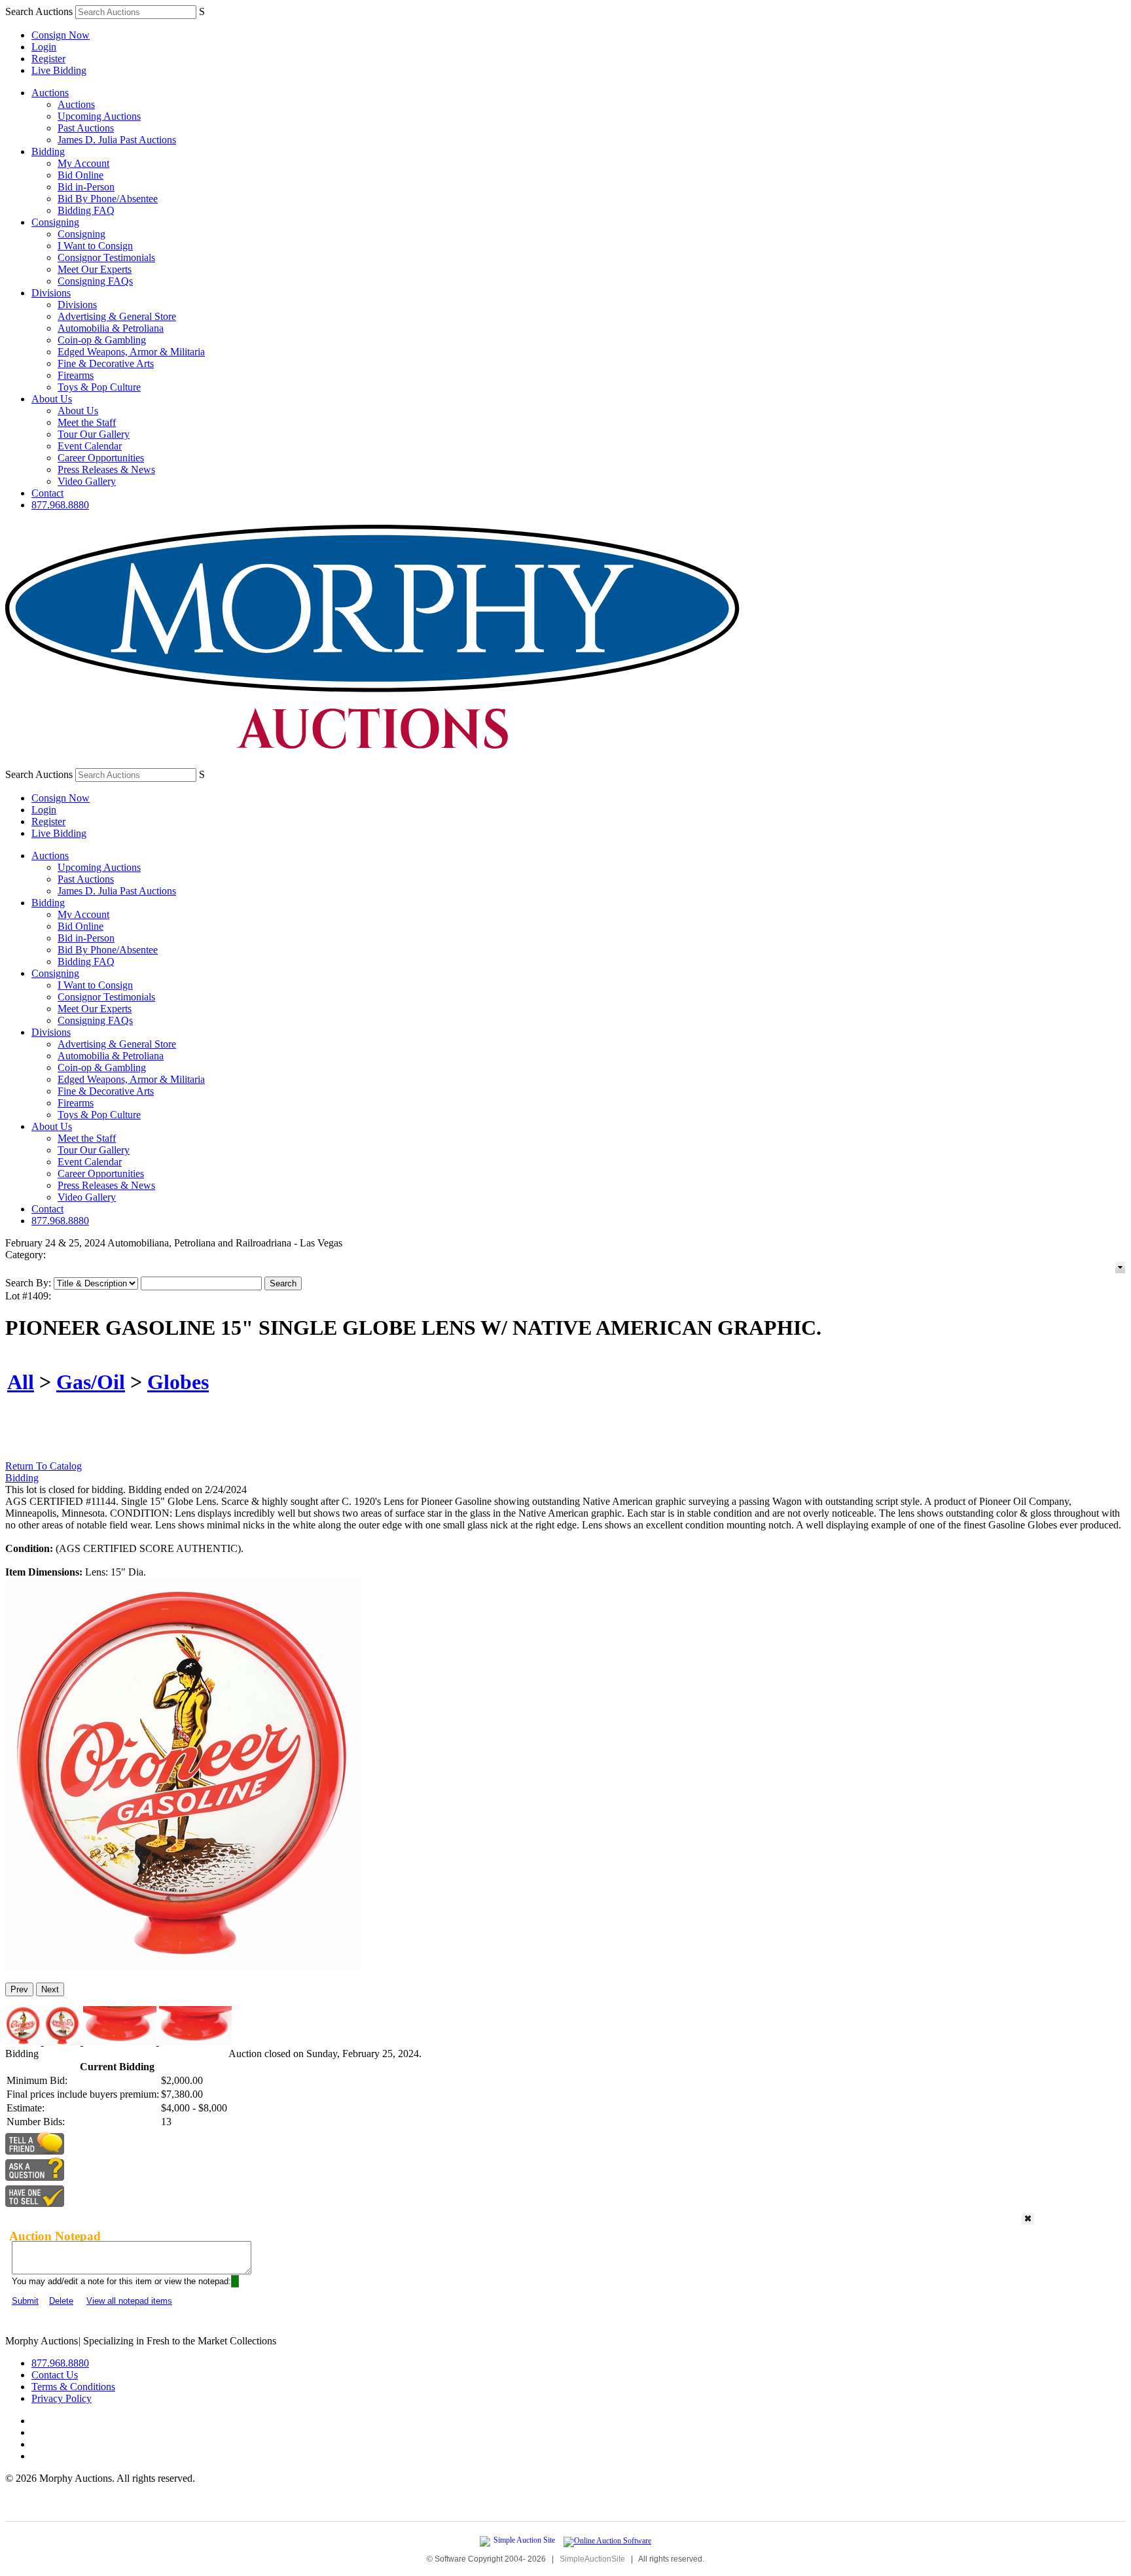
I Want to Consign (95, 246)
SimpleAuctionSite (592, 2559)
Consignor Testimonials (106, 257)
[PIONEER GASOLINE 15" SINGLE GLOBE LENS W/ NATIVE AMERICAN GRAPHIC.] (184, 1967)
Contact (47, 493)
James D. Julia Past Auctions (117, 140)
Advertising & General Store (117, 316)
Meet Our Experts (95, 269)
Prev (19, 1989)
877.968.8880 (60, 505)
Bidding (48, 151)
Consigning (55, 222)
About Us (52, 399)
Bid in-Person (86, 187)
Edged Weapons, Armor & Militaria (131, 352)
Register (48, 59)
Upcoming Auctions (99, 116)
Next (50, 1989)
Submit (25, 2301)
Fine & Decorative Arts (106, 363)
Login (44, 47)
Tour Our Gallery (94, 434)
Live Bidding (59, 70)
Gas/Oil (91, 1382)
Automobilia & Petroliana (111, 328)
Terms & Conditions (73, 2387)
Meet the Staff (87, 422)
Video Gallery (87, 481)
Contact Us (55, 2375)
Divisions (51, 293)
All (21, 1382)
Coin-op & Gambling (102, 340)
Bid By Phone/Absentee (108, 199)
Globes (178, 1382)
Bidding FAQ (86, 210)
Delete (61, 2301)
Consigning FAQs (95, 281)
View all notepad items (129, 2301)
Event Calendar (90, 446)
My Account (83, 163)
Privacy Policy (62, 2398)
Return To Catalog (44, 1466)
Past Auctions (86, 128)
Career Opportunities (101, 458)
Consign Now (61, 35)
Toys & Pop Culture (99, 387)
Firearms (76, 375)
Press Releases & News (106, 469)
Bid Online (81, 175)
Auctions (50, 93)
